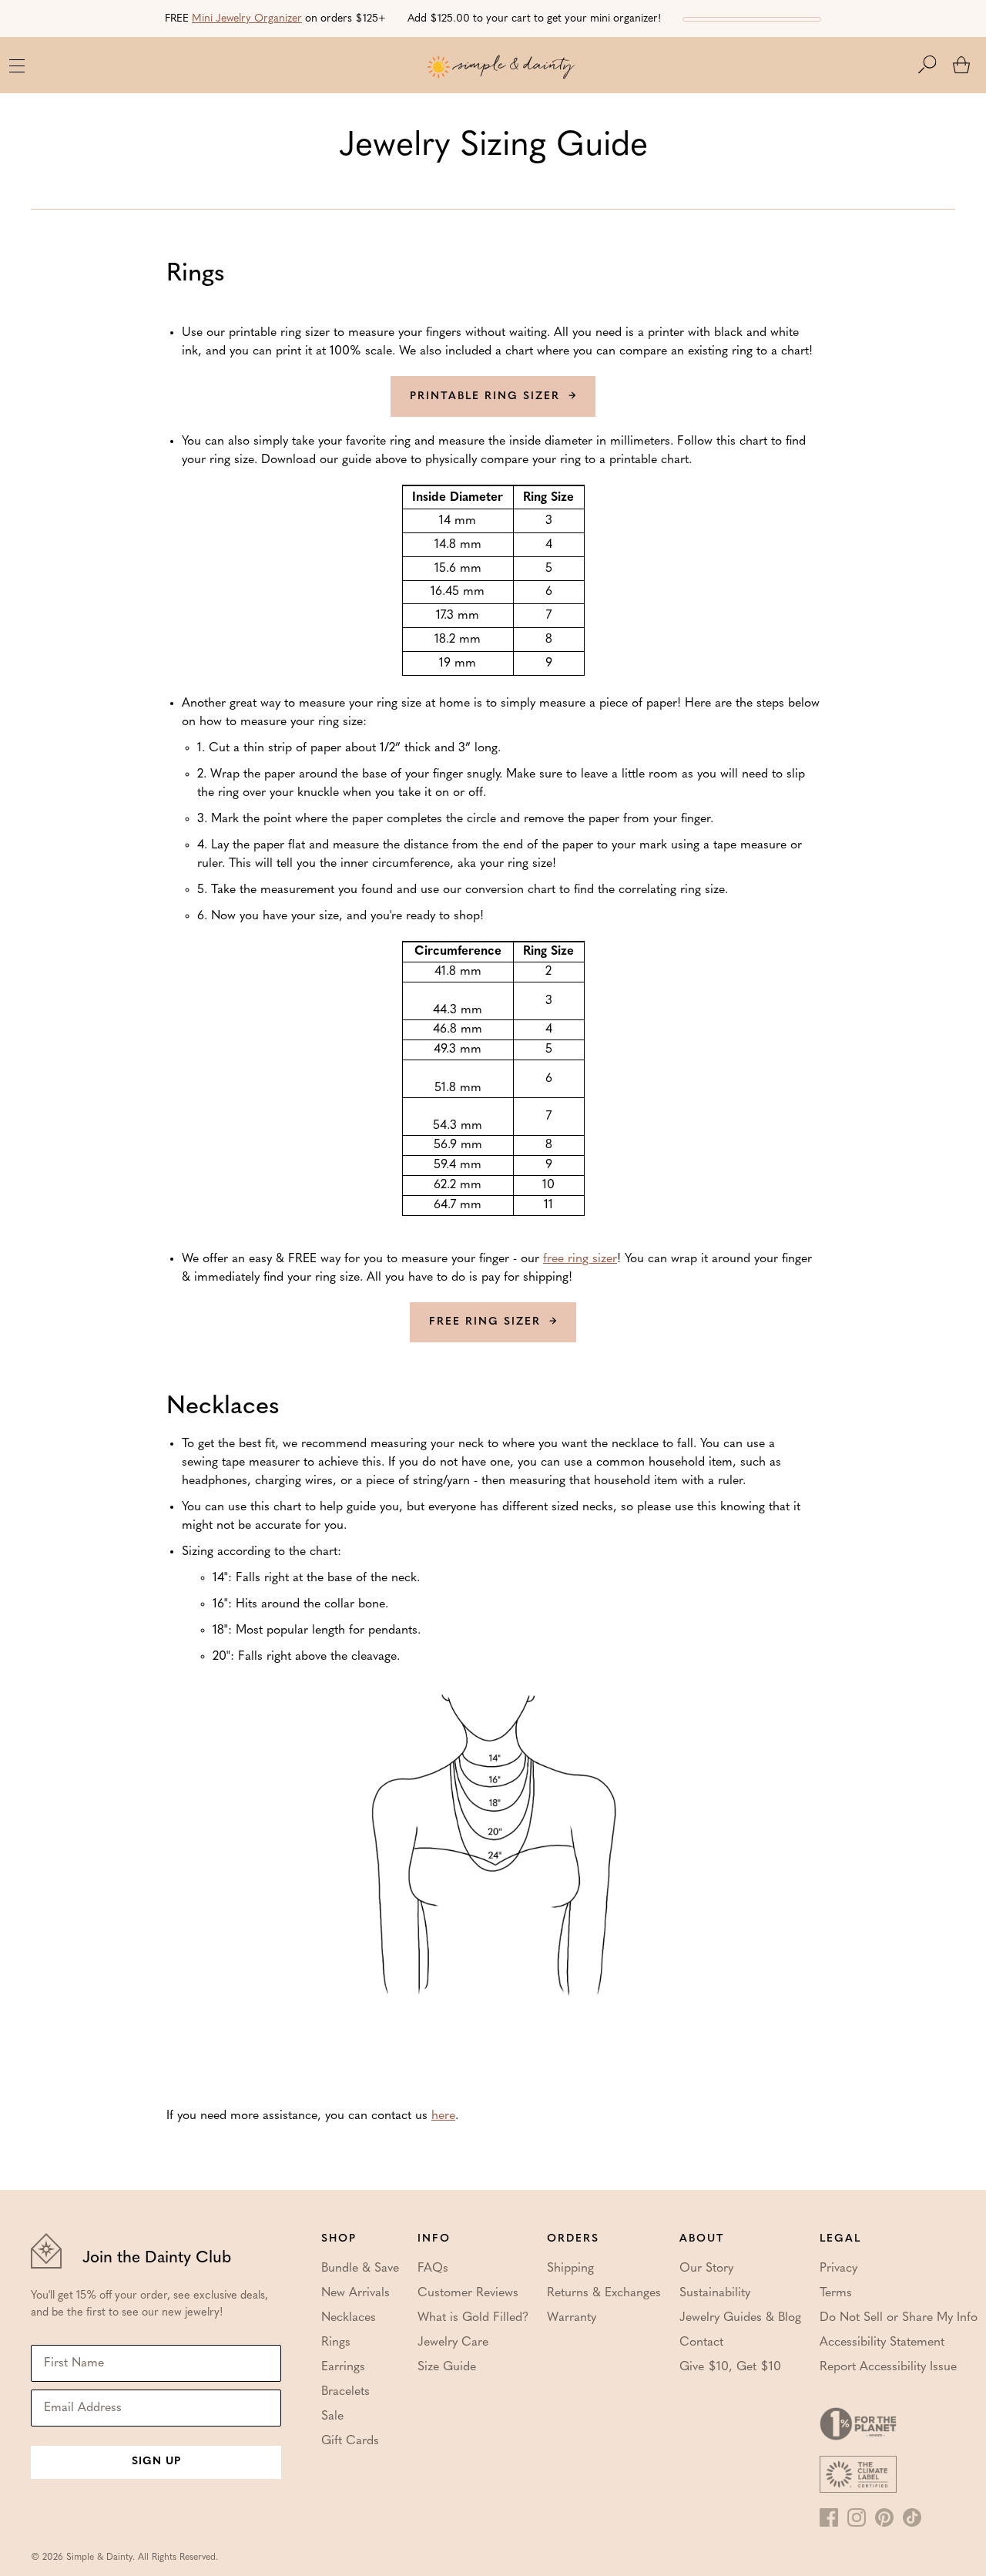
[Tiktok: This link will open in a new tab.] (912, 2517)
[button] (935, 65)
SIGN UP (156, 2462)
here (443, 2116)
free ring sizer (580, 1259)
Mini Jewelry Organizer (247, 19)
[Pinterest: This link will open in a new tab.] (884, 2517)
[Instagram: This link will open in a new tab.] (857, 2517)
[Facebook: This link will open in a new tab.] (829, 2517)
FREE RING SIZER (485, 1322)
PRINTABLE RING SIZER (485, 396)
